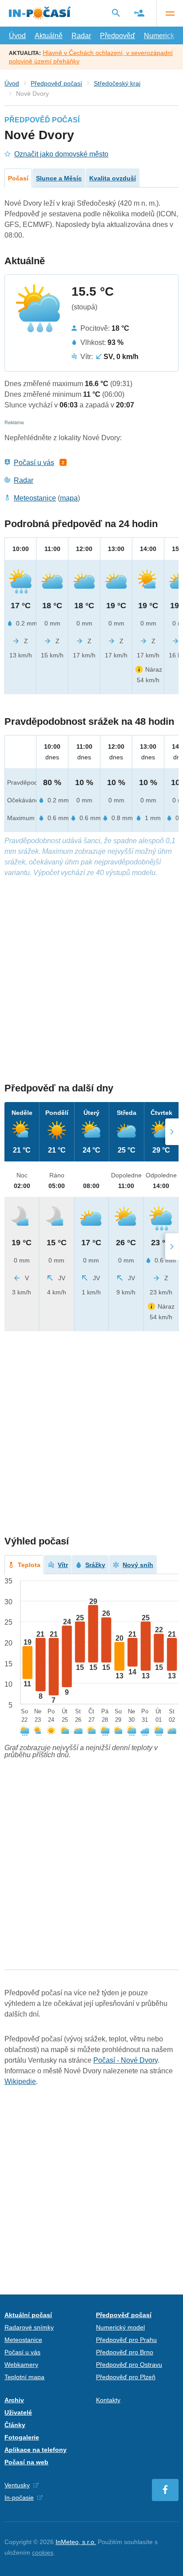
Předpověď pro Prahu (126, 2340)
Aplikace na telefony (36, 2450)
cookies (43, 2553)
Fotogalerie (22, 2437)
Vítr (63, 1565)
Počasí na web (26, 2462)
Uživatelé (18, 2412)
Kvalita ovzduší (113, 178)
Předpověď (117, 36)
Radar (81, 36)
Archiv (14, 2400)
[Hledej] (116, 13)
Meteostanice (35, 498)
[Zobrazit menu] (170, 13)
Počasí (18, 178)
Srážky (95, 1565)
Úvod (17, 36)
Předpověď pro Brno (125, 2352)
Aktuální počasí (28, 2315)
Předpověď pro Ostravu (129, 2365)
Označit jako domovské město (61, 154)
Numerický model (120, 2327)
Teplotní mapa (24, 2377)
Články (15, 2425)
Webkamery (21, 2365)
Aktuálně (49, 36)
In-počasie (19, 2498)
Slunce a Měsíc (59, 178)
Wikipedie (20, 2082)
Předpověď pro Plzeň (126, 2377)
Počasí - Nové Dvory (125, 2060)
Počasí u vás (34, 463)
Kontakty (108, 2400)
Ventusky (17, 2485)
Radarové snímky (29, 2327)
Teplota (29, 1565)
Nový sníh (138, 1565)
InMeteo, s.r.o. (76, 2542)
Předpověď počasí (56, 83)
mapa (69, 498)
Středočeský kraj (117, 83)
